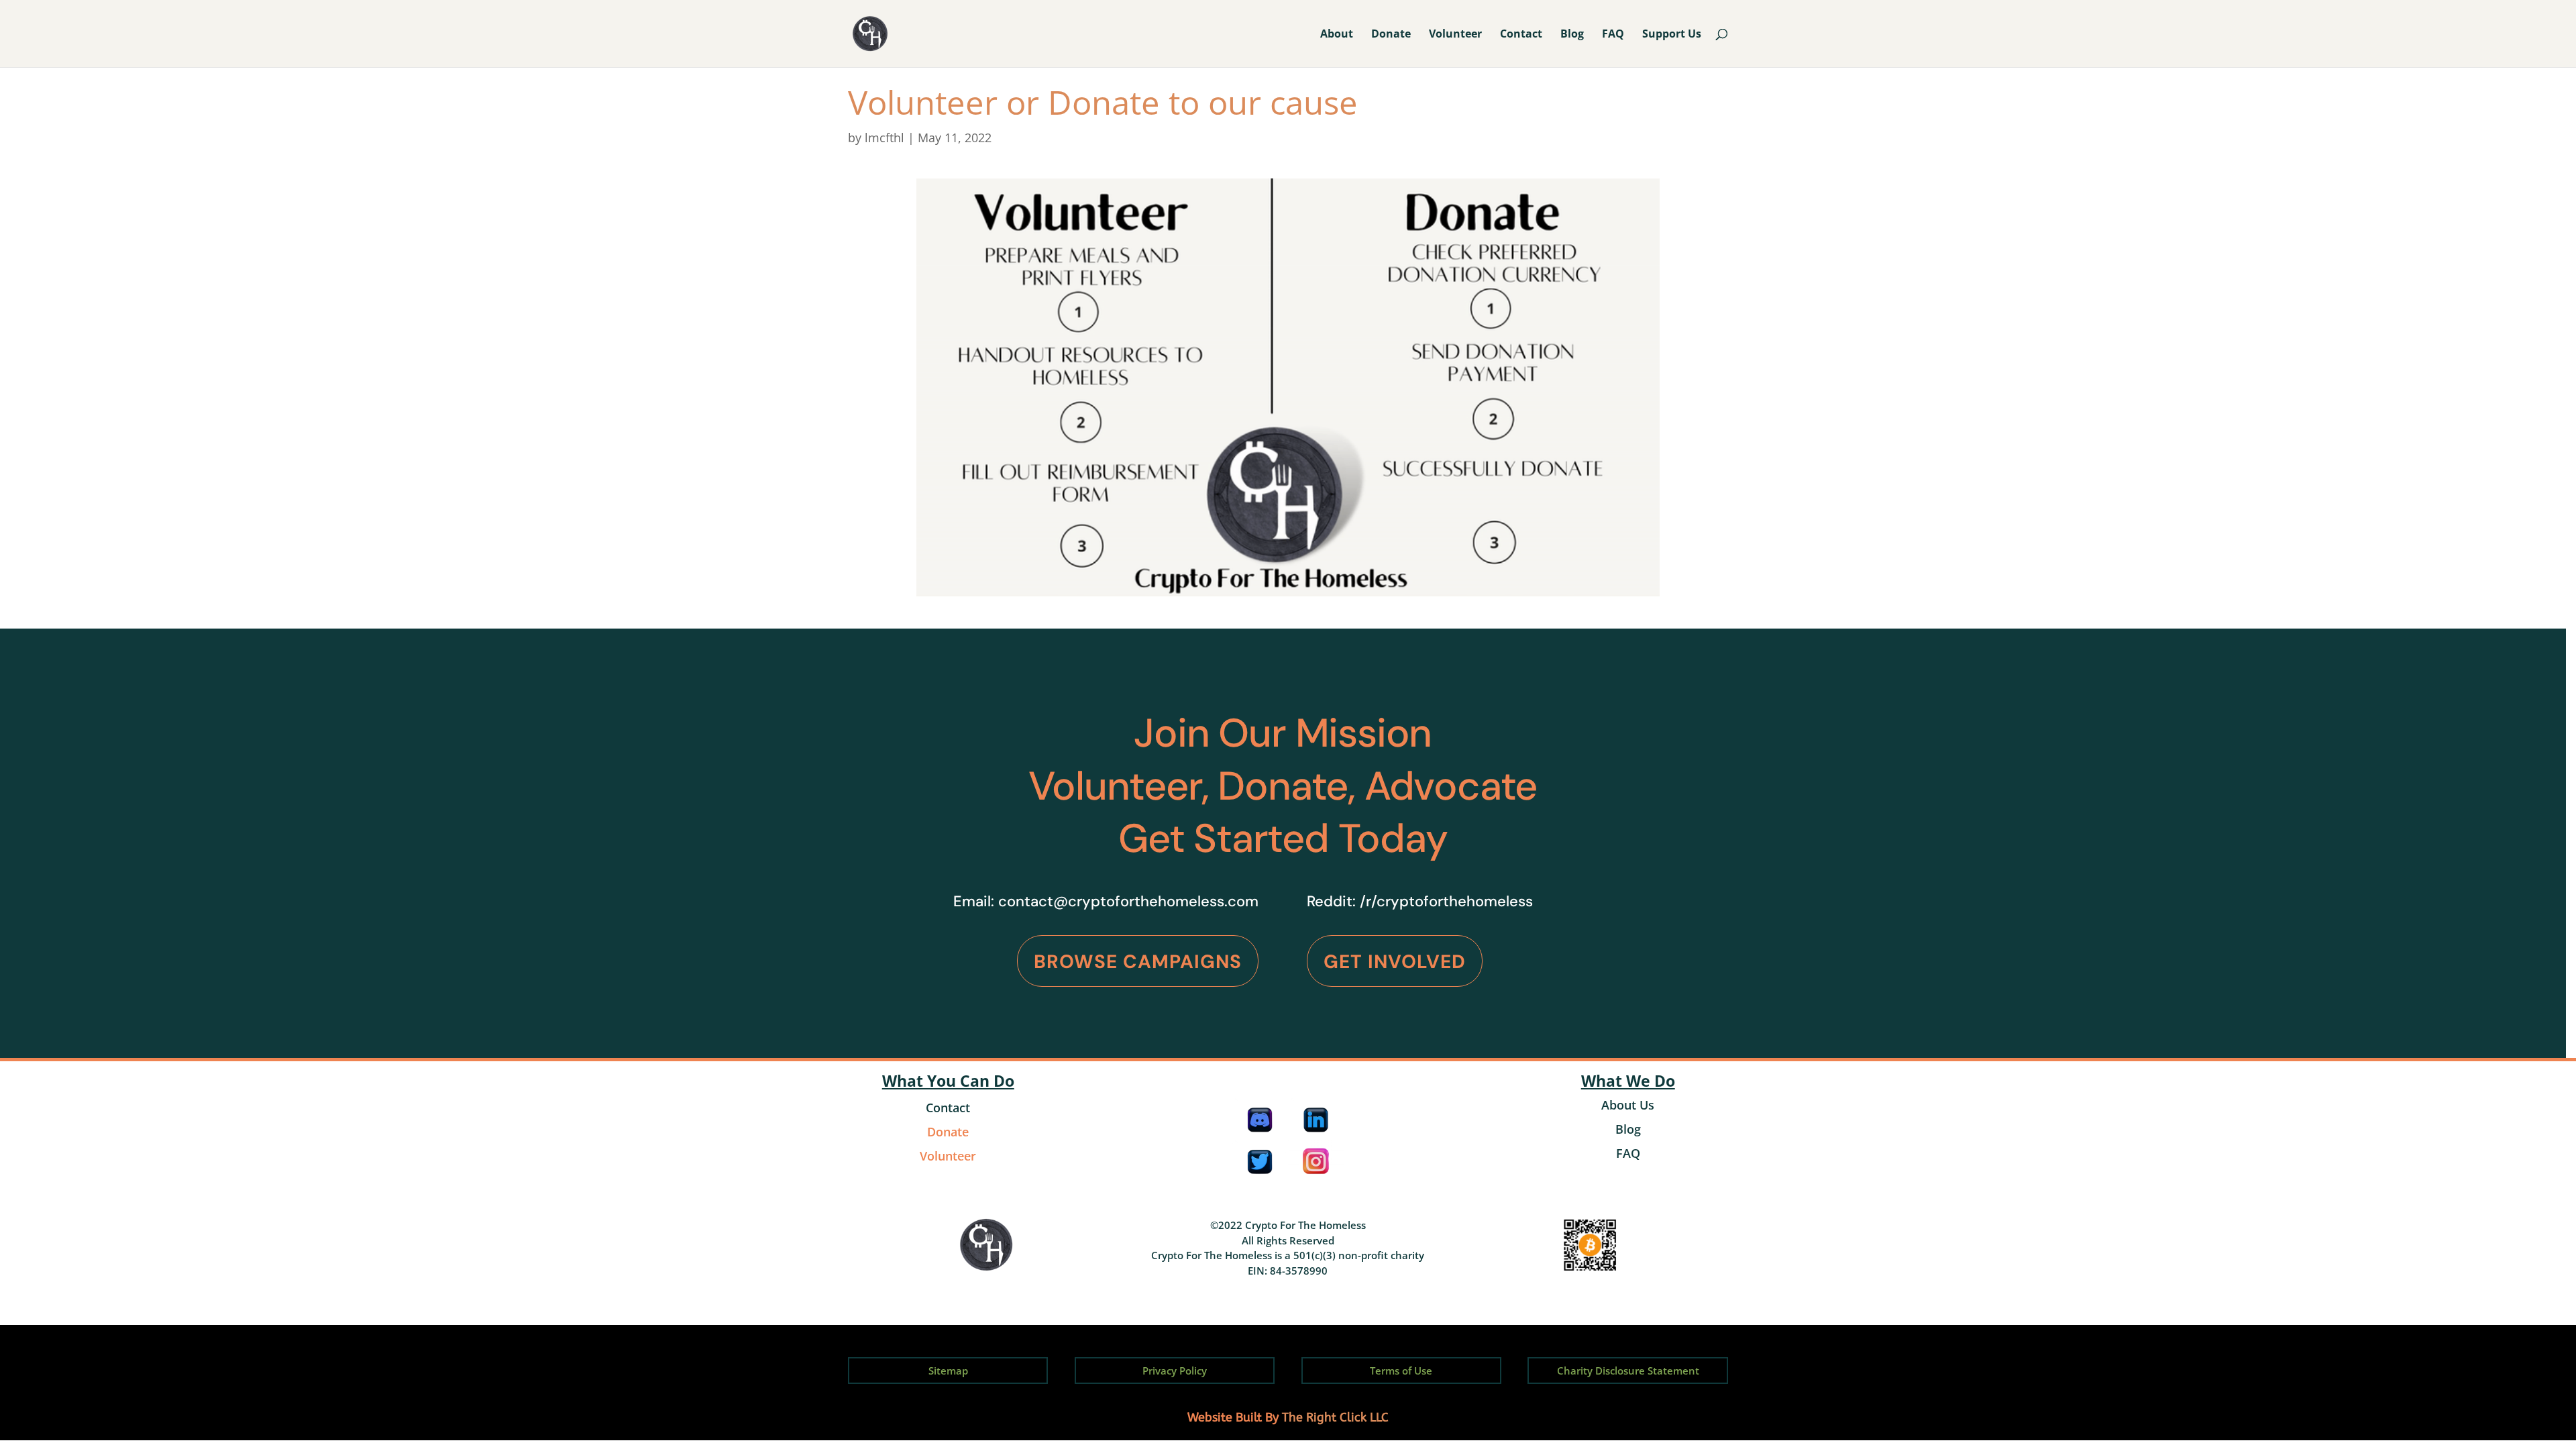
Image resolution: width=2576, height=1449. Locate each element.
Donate (1391, 35)
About (1337, 35)
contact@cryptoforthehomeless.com (1128, 901)
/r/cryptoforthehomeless (1446, 901)
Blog (1572, 35)
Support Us (1672, 35)
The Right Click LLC (1335, 1417)
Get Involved (1395, 962)
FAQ (1613, 35)
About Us (1628, 1105)
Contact (1521, 35)
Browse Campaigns (1138, 962)
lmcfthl (884, 138)
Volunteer (1455, 35)
